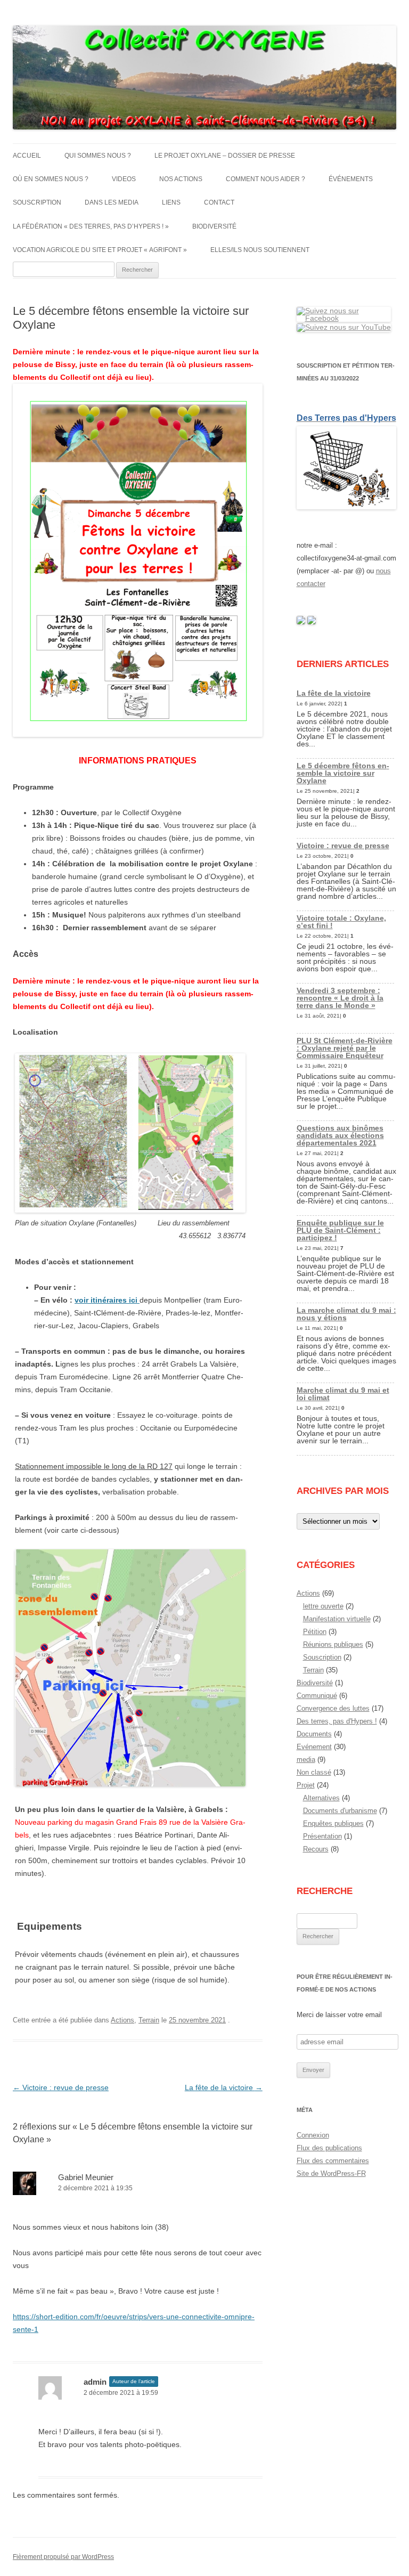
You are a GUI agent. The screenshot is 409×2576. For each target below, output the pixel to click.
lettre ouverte (323, 1606)
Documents (314, 1734)
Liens (171, 202)
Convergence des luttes (333, 1708)
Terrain (149, 2020)
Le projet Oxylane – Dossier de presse (225, 156)
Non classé (314, 1772)
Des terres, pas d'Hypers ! (337, 1721)
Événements (351, 179)
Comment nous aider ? (265, 179)
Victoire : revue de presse (61, 2087)
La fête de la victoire (224, 2087)
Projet (306, 1785)
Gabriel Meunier (86, 2177)
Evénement (314, 1747)
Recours (316, 1849)
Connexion (313, 2135)
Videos (124, 179)
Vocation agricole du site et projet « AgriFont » (100, 250)
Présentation (322, 1836)
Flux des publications (329, 2148)
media (306, 1760)
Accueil (27, 156)
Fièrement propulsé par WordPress (63, 2557)
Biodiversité (214, 226)
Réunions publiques (333, 1644)
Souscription (37, 202)
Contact (219, 202)
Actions (122, 2020)
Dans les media (112, 202)
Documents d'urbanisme (340, 1811)
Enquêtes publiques (333, 1823)
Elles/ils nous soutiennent (260, 250)
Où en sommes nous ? (51, 179)
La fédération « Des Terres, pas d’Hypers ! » (91, 226)
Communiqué (317, 1696)
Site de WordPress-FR (331, 2173)
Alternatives (321, 1798)
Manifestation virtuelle (337, 1619)
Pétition (315, 1632)
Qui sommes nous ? (98, 156)
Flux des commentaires (333, 2161)
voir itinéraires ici (107, 1300)
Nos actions (181, 179)
